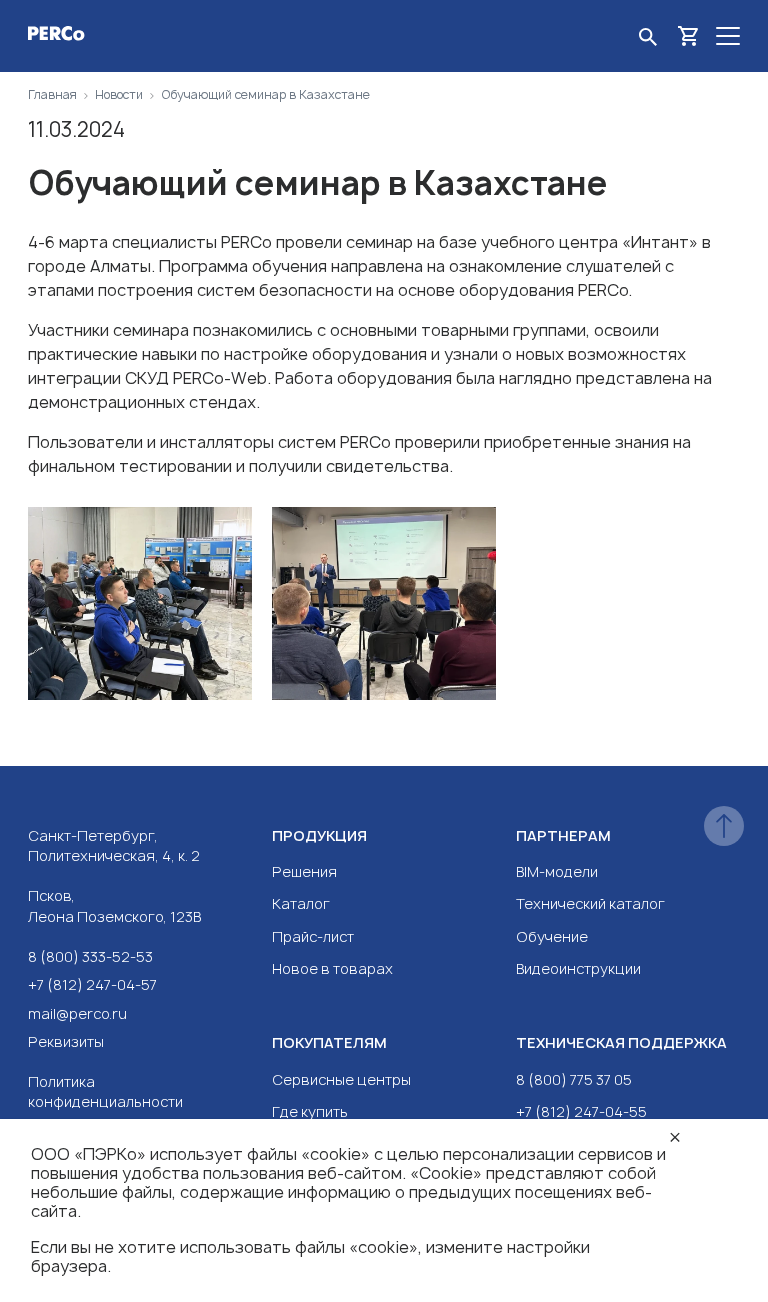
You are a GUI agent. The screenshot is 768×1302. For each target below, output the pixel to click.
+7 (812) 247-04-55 (581, 1111)
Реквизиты (66, 1041)
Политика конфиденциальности (105, 1091)
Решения (304, 871)
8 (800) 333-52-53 (90, 956)
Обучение (552, 936)
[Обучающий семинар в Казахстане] (140, 606)
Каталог (301, 903)
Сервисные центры (341, 1079)
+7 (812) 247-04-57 (92, 984)
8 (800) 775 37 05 (574, 1079)
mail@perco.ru (77, 1013)
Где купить (310, 1111)
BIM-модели (557, 871)
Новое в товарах (332, 968)
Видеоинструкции (578, 968)
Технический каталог (590, 903)
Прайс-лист (313, 936)
